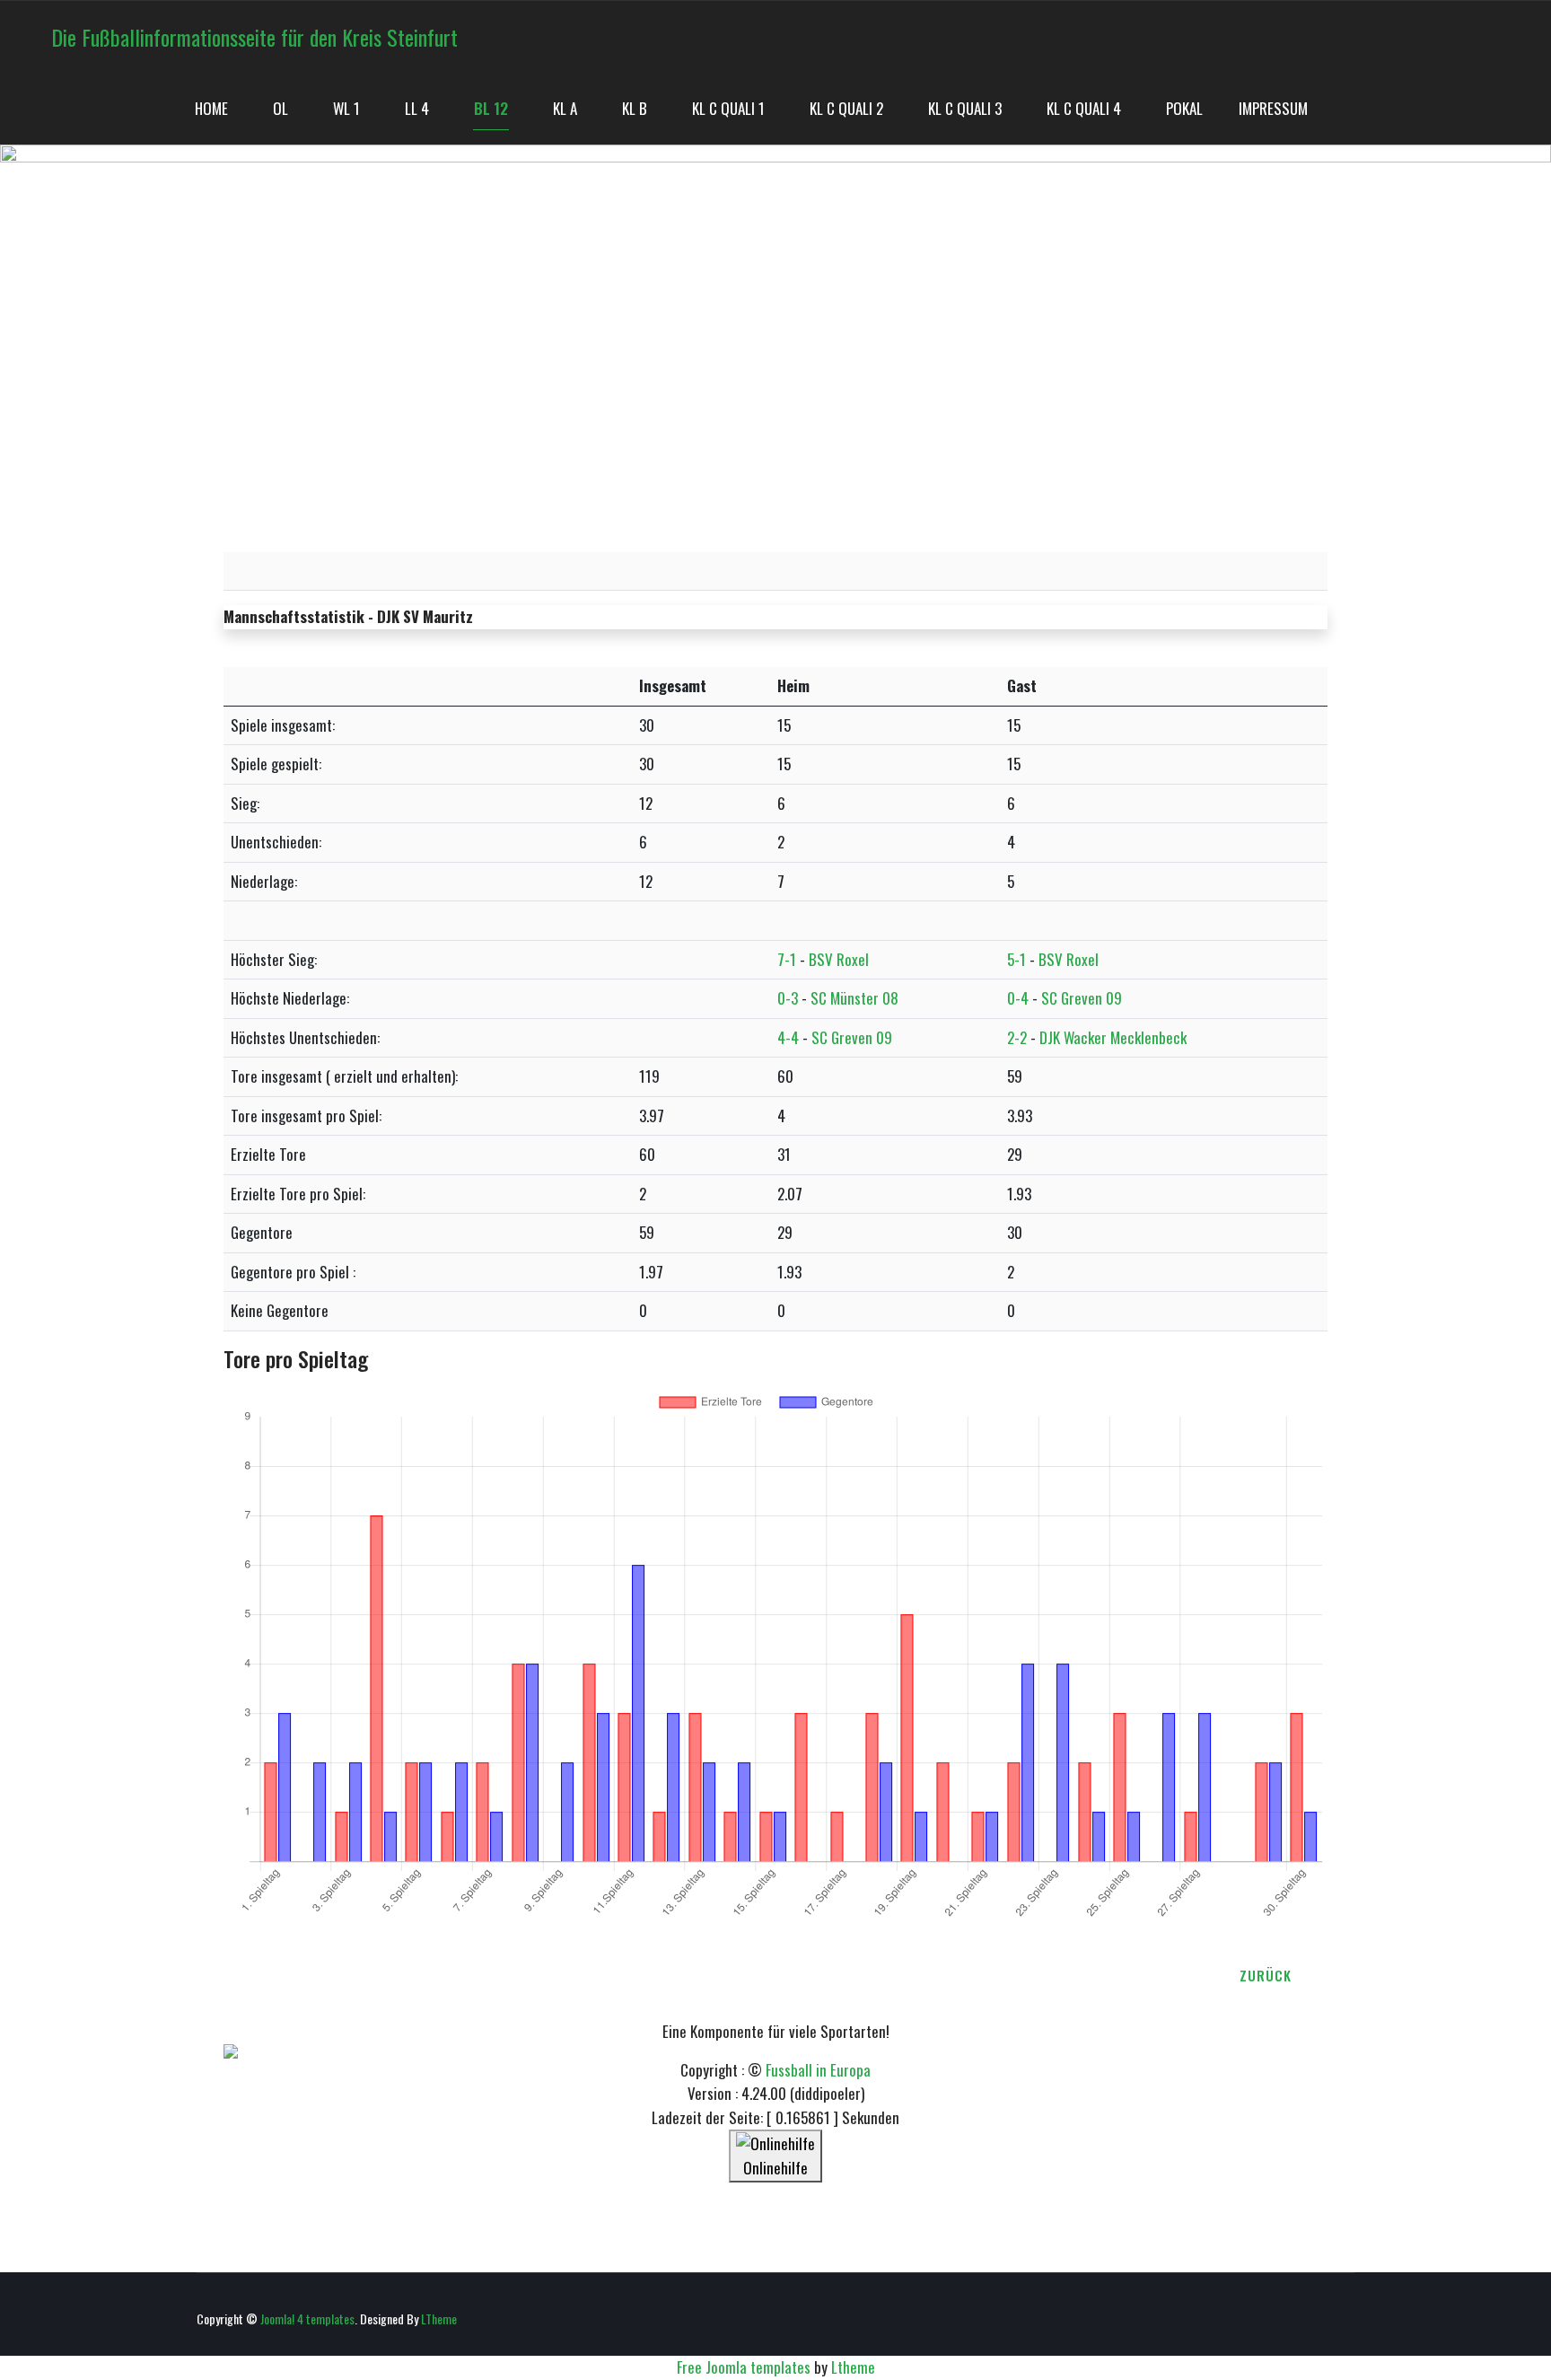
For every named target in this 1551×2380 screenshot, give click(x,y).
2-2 (1017, 1037)
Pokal (1184, 108)
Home (211, 108)
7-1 (787, 959)
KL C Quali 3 (965, 108)
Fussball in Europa (818, 2070)
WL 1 (346, 108)
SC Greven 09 (1082, 998)
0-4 (1018, 998)
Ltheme (853, 2367)
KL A (565, 108)
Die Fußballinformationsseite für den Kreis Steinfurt (254, 37)
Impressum (1273, 108)
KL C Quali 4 (1084, 108)
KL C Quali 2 (846, 108)
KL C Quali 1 (728, 108)
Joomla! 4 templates (307, 2319)
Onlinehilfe (775, 2168)
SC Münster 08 (854, 998)
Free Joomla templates (744, 2367)
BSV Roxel (839, 959)
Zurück (1266, 1975)
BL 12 (491, 108)
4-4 (788, 1037)
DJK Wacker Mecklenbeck (1113, 1037)
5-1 (1016, 959)
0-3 (788, 998)
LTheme (439, 2319)
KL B (635, 108)
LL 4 (417, 108)
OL (280, 108)
